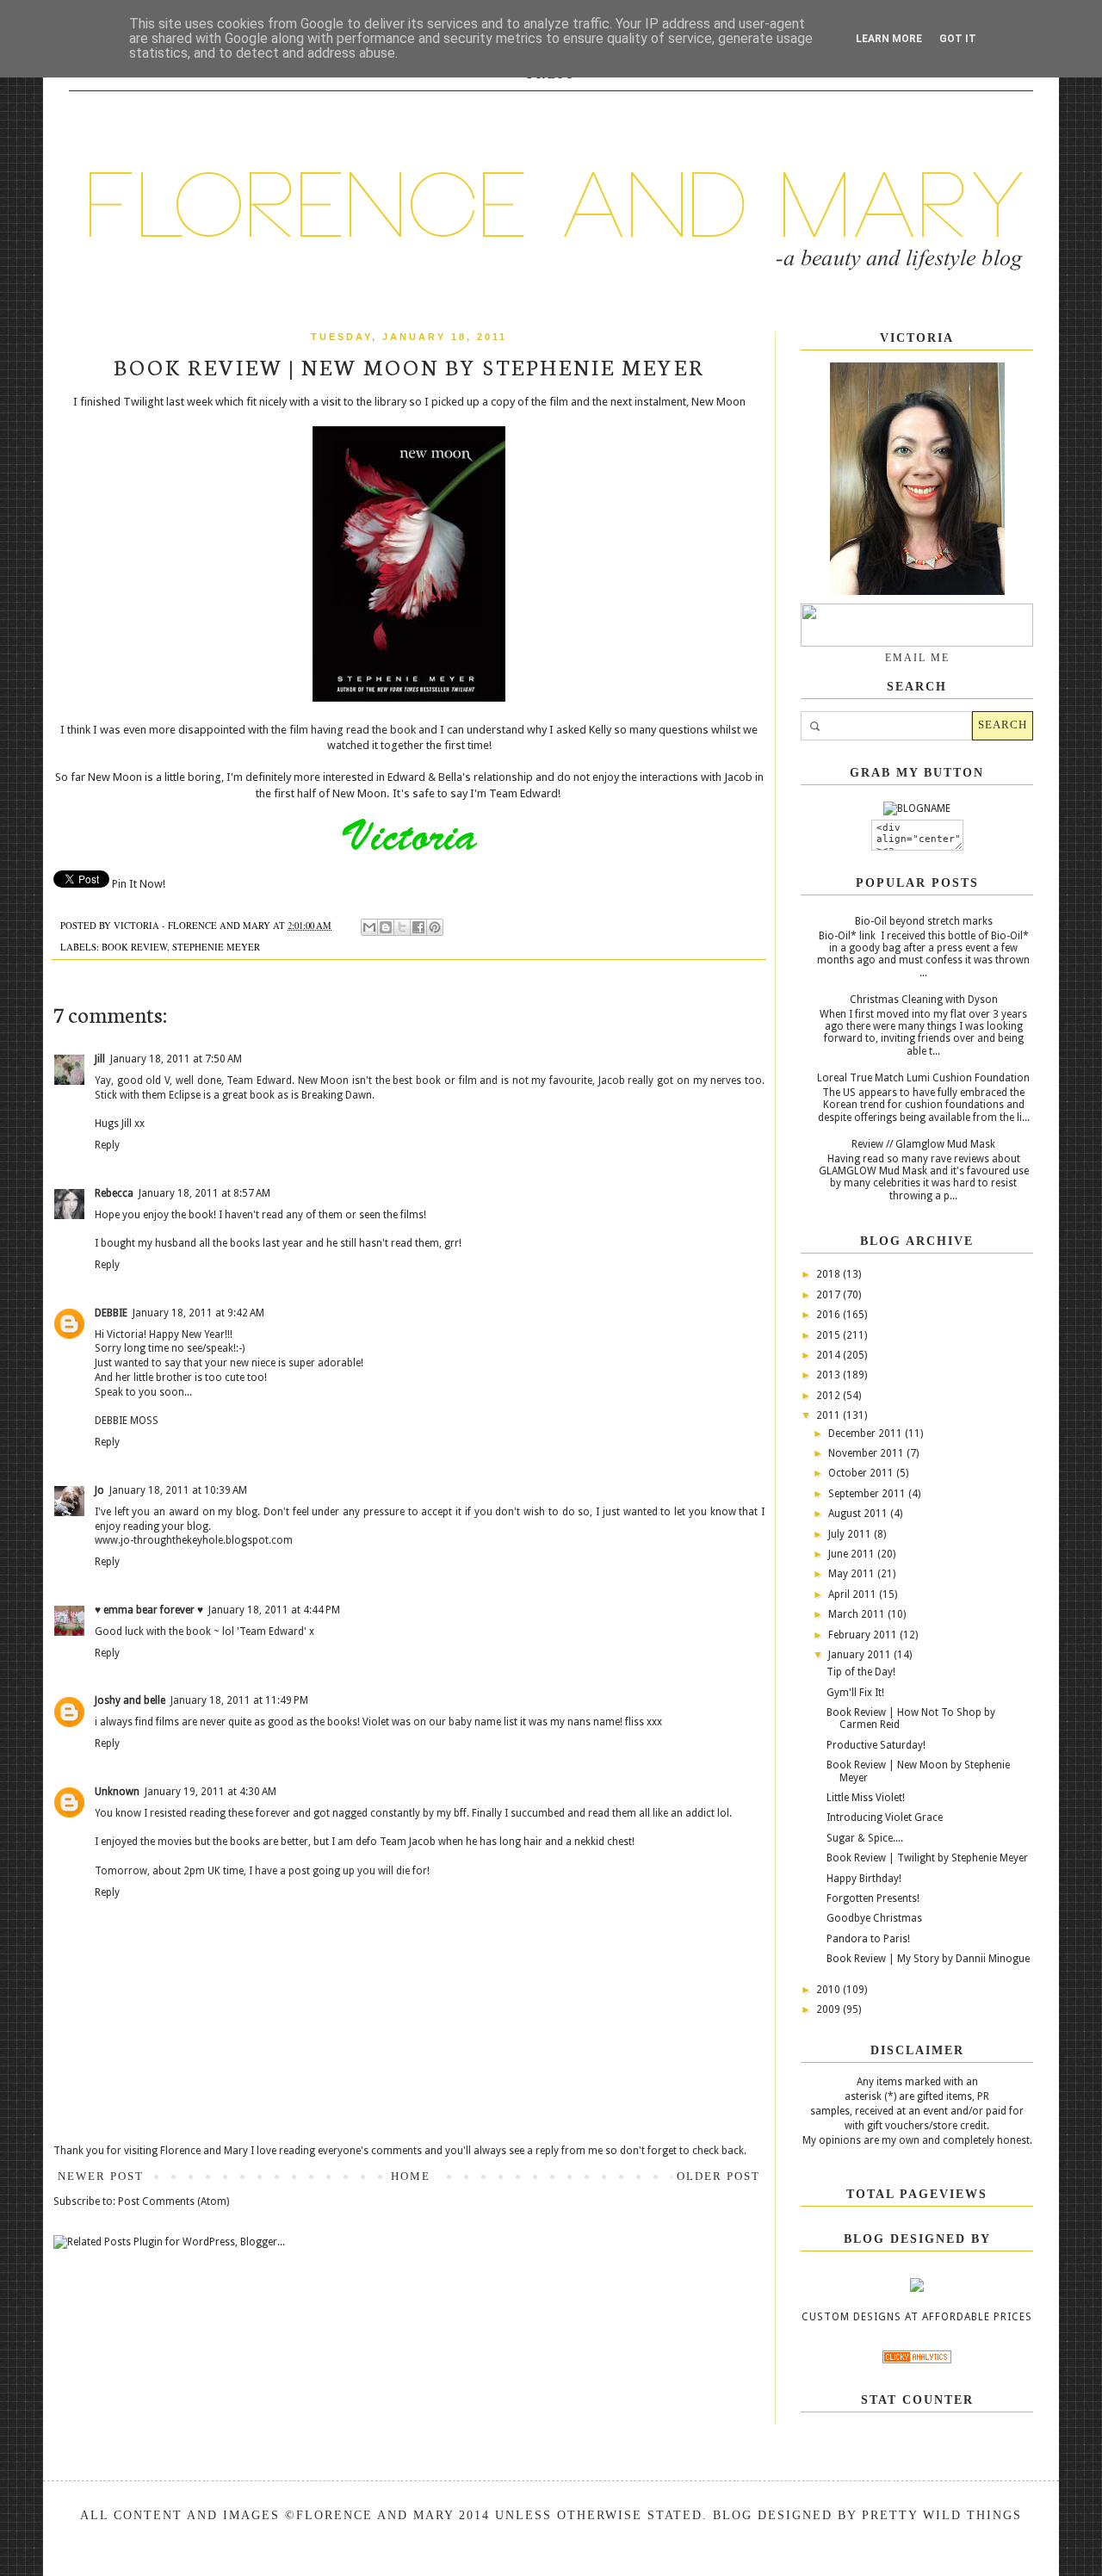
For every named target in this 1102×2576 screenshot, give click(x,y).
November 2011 (867, 1453)
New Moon (718, 402)
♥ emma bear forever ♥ (149, 1610)
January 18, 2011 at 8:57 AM (204, 1193)
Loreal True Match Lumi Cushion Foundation (923, 1078)
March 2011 (858, 1614)
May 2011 (853, 1574)
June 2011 (853, 1554)
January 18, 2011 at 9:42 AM (198, 1313)
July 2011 (851, 1534)
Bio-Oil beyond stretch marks (924, 921)
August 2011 (859, 1514)
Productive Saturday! (876, 1745)
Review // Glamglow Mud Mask (923, 1144)
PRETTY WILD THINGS (942, 2515)
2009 (830, 2009)
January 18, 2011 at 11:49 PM (239, 1700)
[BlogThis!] (386, 927)
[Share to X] (402, 927)
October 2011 (862, 1473)
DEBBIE (111, 1313)
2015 (830, 1335)
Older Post (718, 2176)
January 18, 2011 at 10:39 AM (178, 1490)
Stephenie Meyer (216, 947)
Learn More (889, 39)
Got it (958, 39)
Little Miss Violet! (866, 1798)
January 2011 (861, 1655)
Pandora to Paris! (868, 1939)
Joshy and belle (130, 1700)
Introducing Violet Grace (885, 1817)
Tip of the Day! (861, 1672)
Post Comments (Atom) (173, 2201)
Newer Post (101, 2176)
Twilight (143, 402)
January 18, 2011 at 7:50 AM (176, 1059)
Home (411, 2176)
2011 (830, 1415)
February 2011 (864, 1635)
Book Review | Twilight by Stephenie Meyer (927, 1858)
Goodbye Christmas (874, 1918)
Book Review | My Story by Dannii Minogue (928, 1959)
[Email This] (369, 927)
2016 (830, 1315)
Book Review (134, 947)
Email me (917, 658)
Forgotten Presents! (873, 1898)
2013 (830, 1375)
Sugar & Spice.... (865, 1838)
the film (550, 402)
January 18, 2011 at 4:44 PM (274, 1610)
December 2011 (867, 1434)
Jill (100, 1059)
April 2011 (854, 1595)
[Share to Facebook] (418, 927)
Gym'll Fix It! (855, 1693)
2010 (830, 1990)
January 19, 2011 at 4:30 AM (210, 1792)
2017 (830, 1295)
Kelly (600, 730)
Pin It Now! (139, 884)
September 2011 (868, 1494)
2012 (830, 1396)
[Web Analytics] (917, 2360)
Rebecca (114, 1193)
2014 (830, 1355)
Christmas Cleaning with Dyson (924, 1000)
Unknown (117, 1792)
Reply (107, 1145)
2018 (830, 1274)
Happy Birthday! (864, 1879)
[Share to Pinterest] (435, 927)
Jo (99, 1490)
